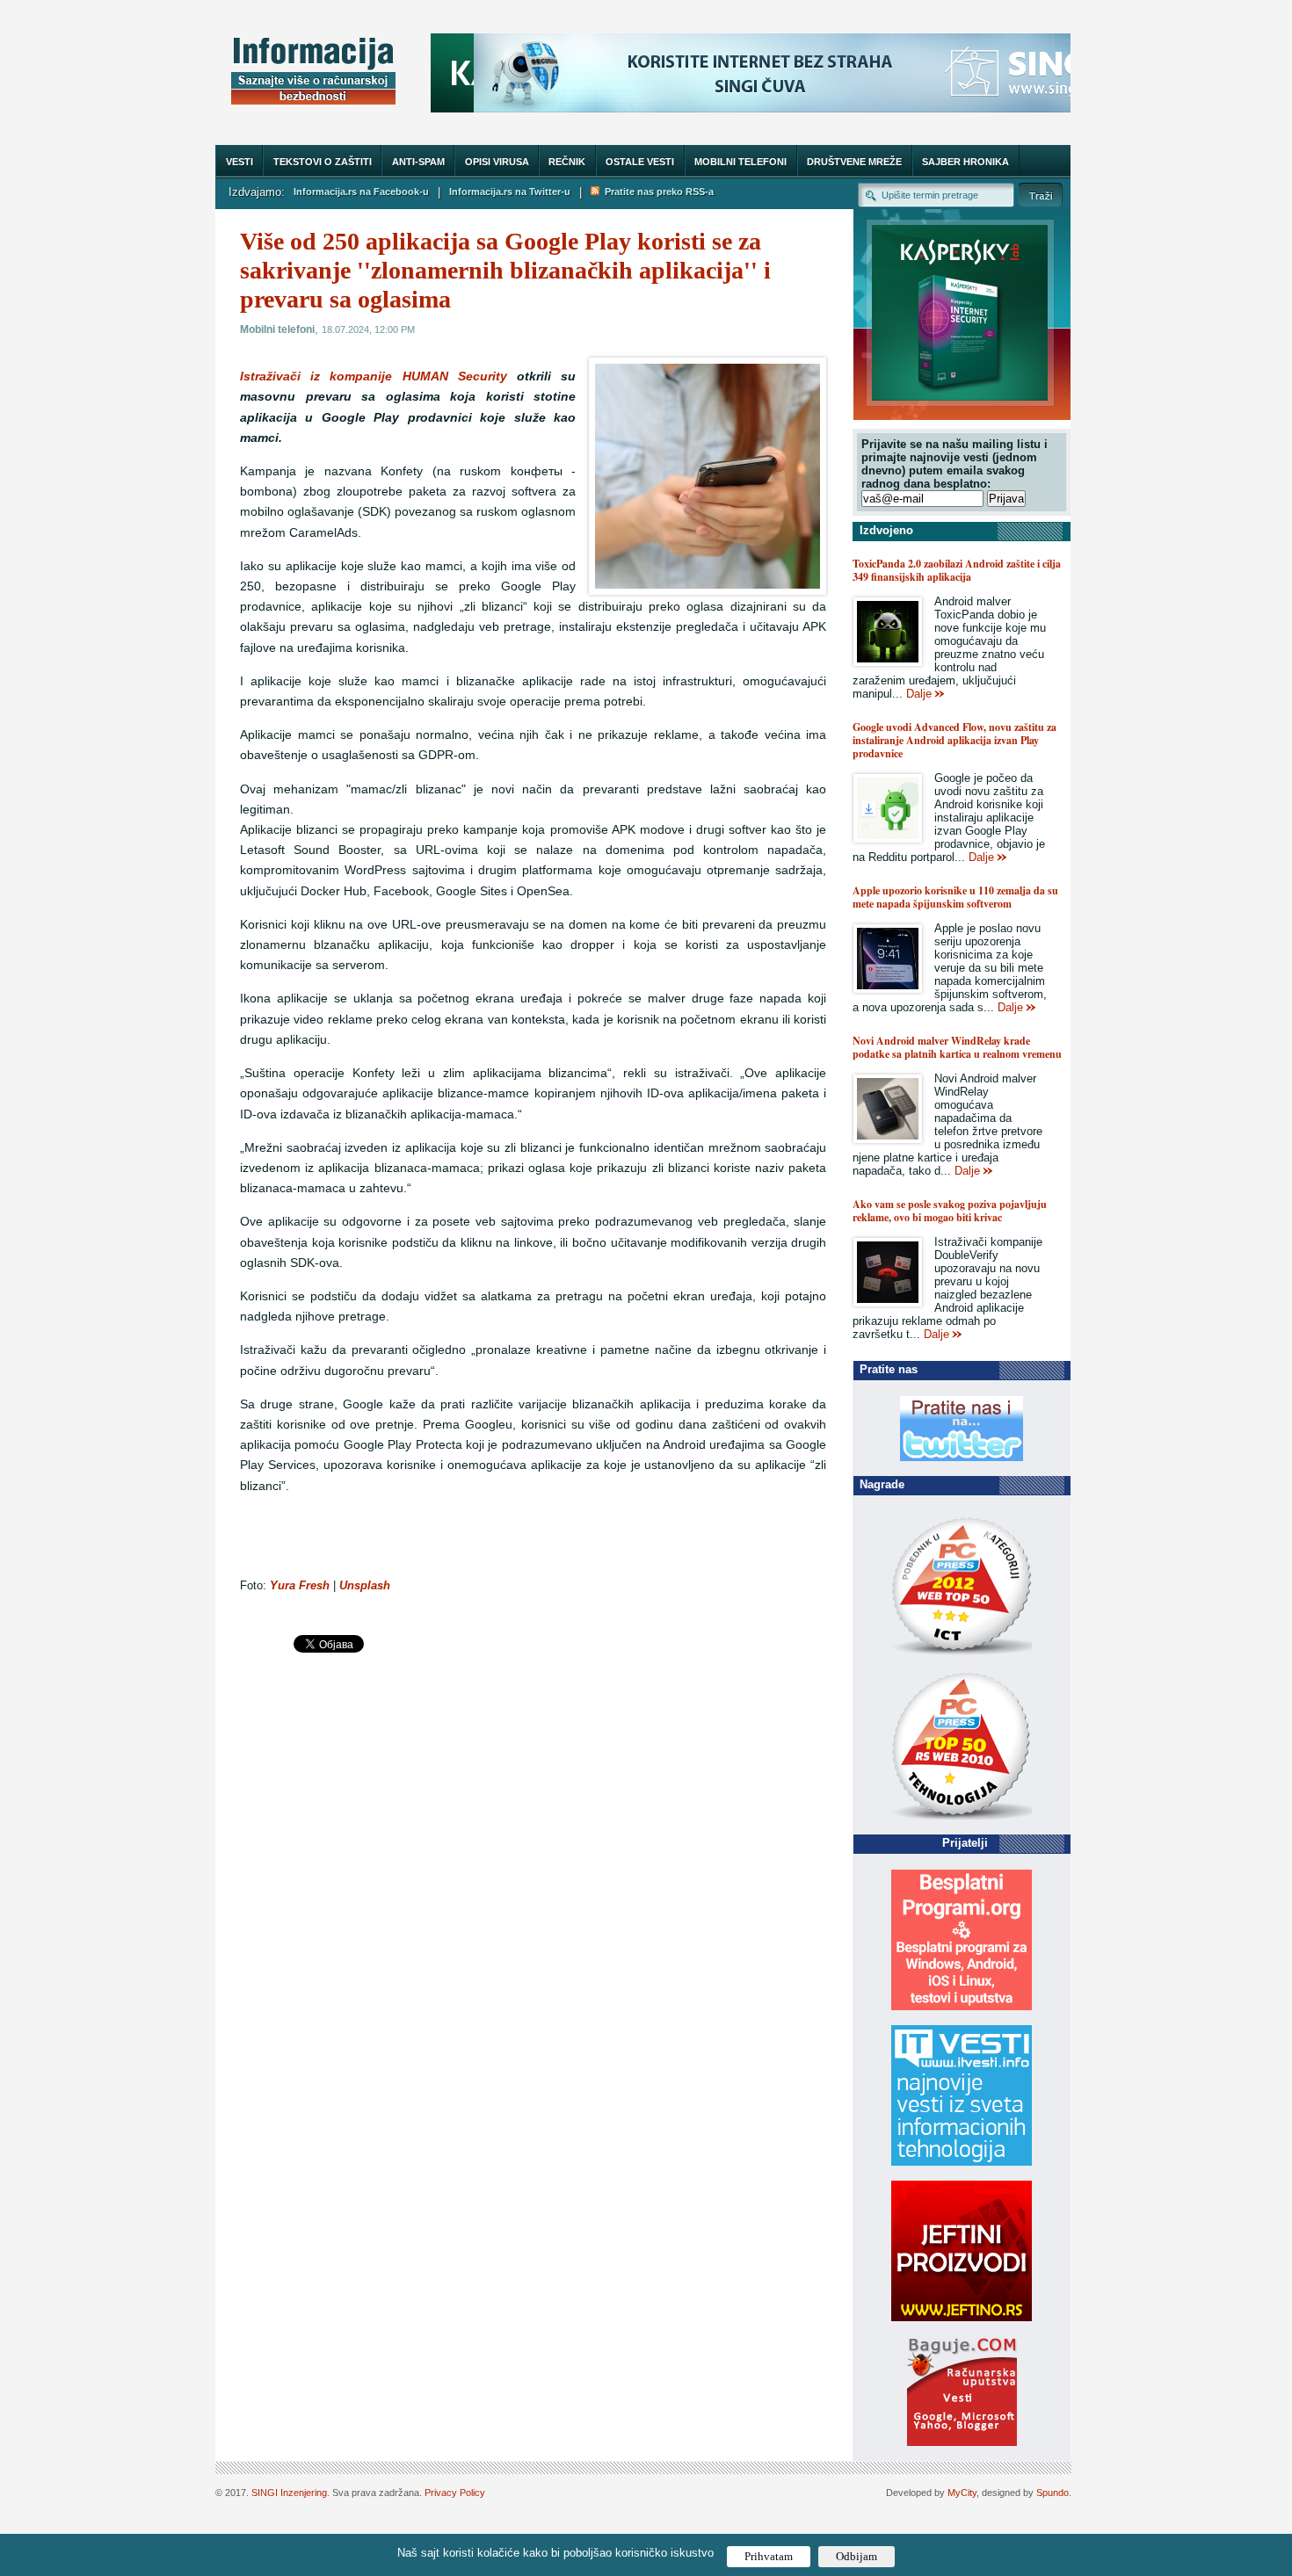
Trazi (1041, 195)
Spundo (1052, 2493)
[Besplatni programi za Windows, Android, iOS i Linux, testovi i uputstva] (962, 2006)
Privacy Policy (455, 2493)
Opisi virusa (497, 162)
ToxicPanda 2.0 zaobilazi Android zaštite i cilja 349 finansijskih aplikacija (957, 570)
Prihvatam (769, 2556)
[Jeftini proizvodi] (962, 2317)
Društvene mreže (854, 162)
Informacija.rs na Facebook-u (361, 192)
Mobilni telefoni (740, 162)
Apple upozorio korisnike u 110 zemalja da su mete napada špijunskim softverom (955, 897)
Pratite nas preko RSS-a (657, 192)
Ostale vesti (640, 162)
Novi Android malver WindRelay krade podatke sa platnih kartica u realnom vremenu (957, 1047)
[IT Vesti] (962, 2162)
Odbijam (856, 2556)
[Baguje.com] (962, 2442)
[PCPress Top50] (962, 1654)
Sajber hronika (965, 162)
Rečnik (567, 162)
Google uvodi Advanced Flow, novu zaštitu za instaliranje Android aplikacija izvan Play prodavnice (954, 740)
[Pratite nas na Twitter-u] (962, 1457)
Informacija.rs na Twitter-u (510, 192)
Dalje (919, 694)
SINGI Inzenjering (289, 2493)
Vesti (240, 162)
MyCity (962, 2493)
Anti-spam (418, 162)
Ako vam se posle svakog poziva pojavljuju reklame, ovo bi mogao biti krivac (950, 1211)
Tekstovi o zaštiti (323, 162)
